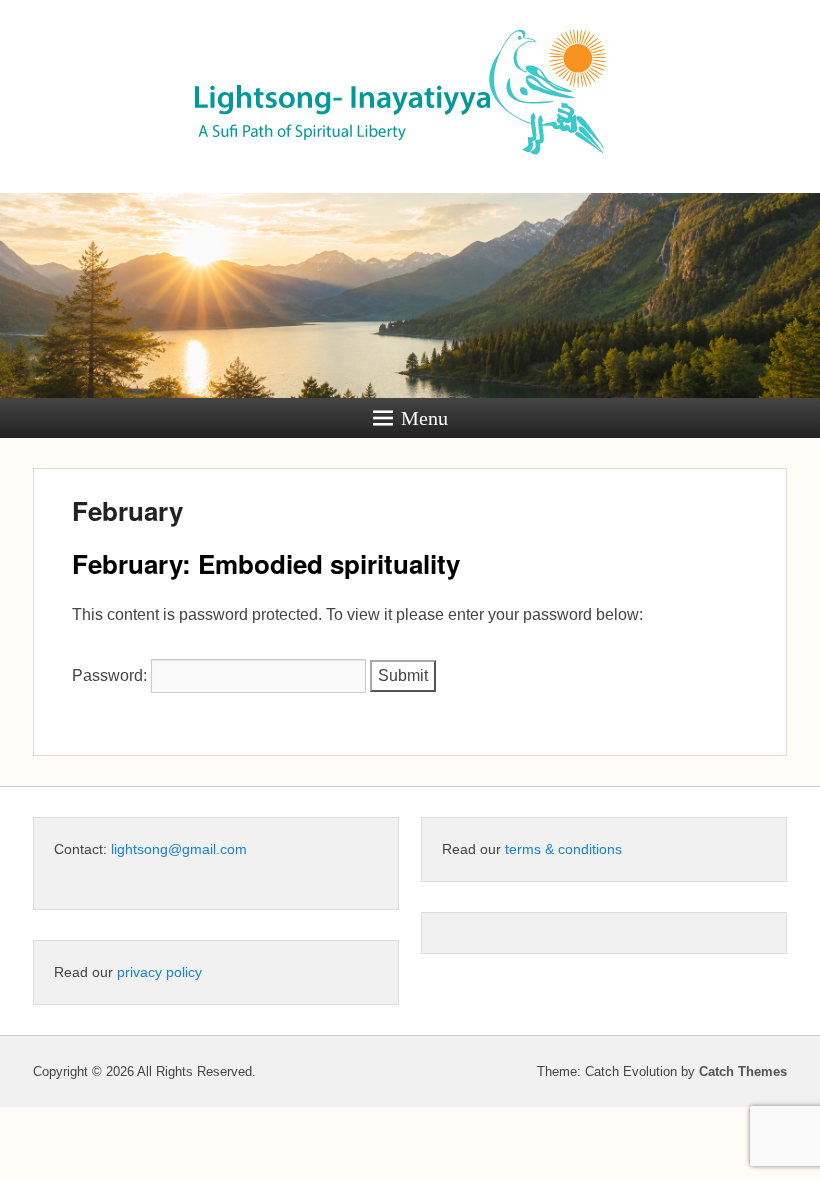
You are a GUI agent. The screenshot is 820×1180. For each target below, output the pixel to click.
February (127, 510)
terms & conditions (563, 849)
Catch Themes (743, 1071)
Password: (111, 675)
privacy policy (159, 972)
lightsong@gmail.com (179, 849)
